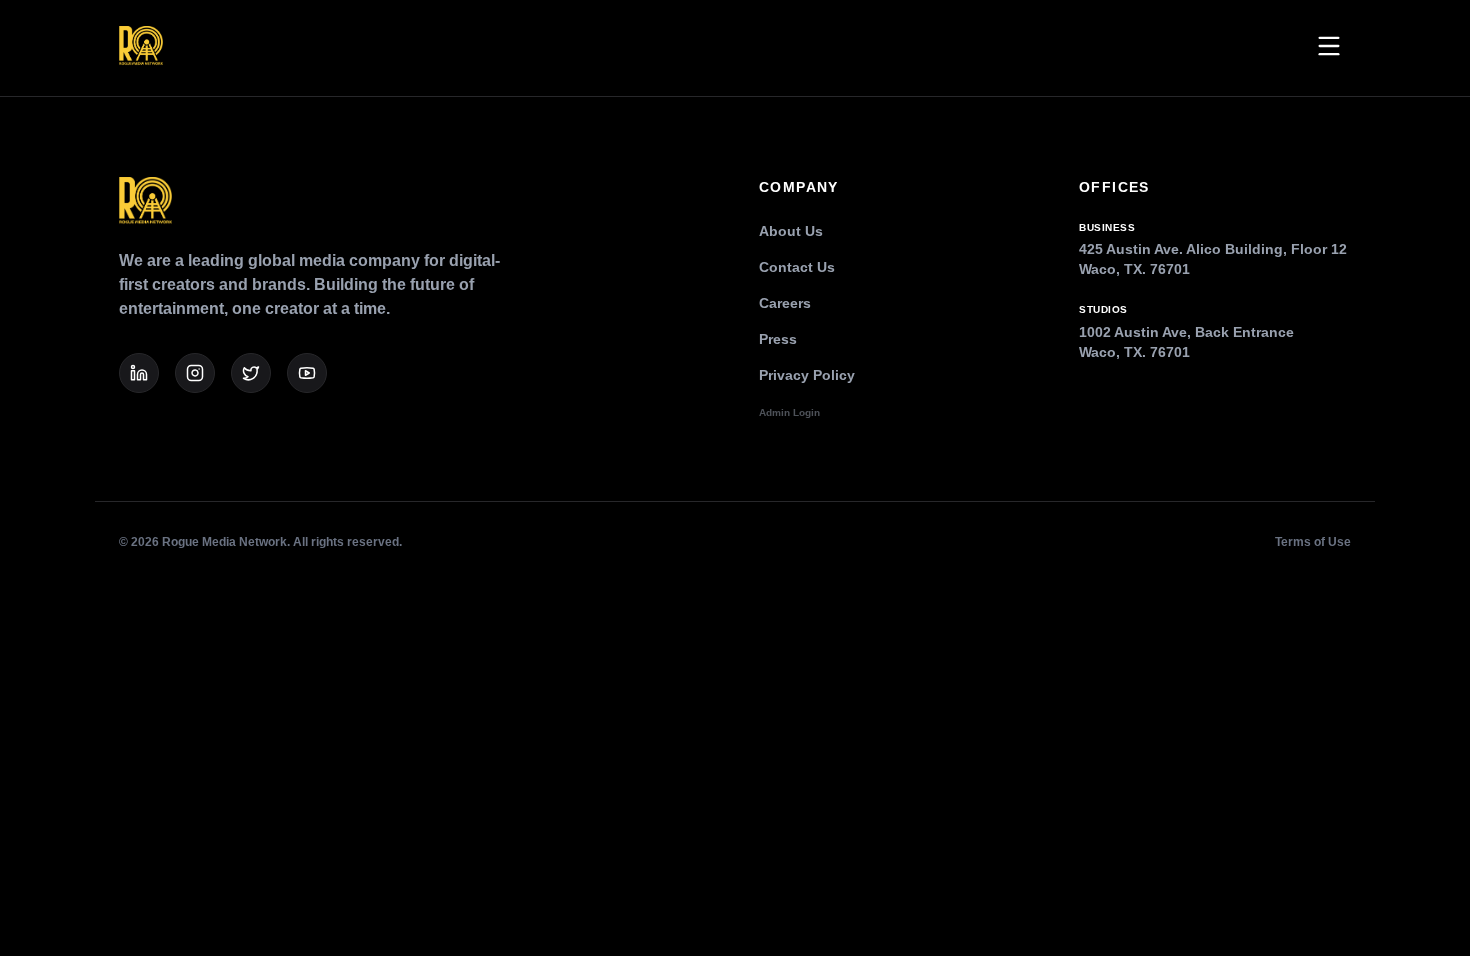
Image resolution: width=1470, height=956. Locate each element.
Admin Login (789, 412)
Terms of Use (1313, 542)
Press (778, 339)
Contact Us (797, 267)
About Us (791, 231)
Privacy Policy (807, 375)
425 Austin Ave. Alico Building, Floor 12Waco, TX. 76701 (1213, 249)
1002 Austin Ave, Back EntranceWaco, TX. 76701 (1186, 331)
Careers (785, 303)
